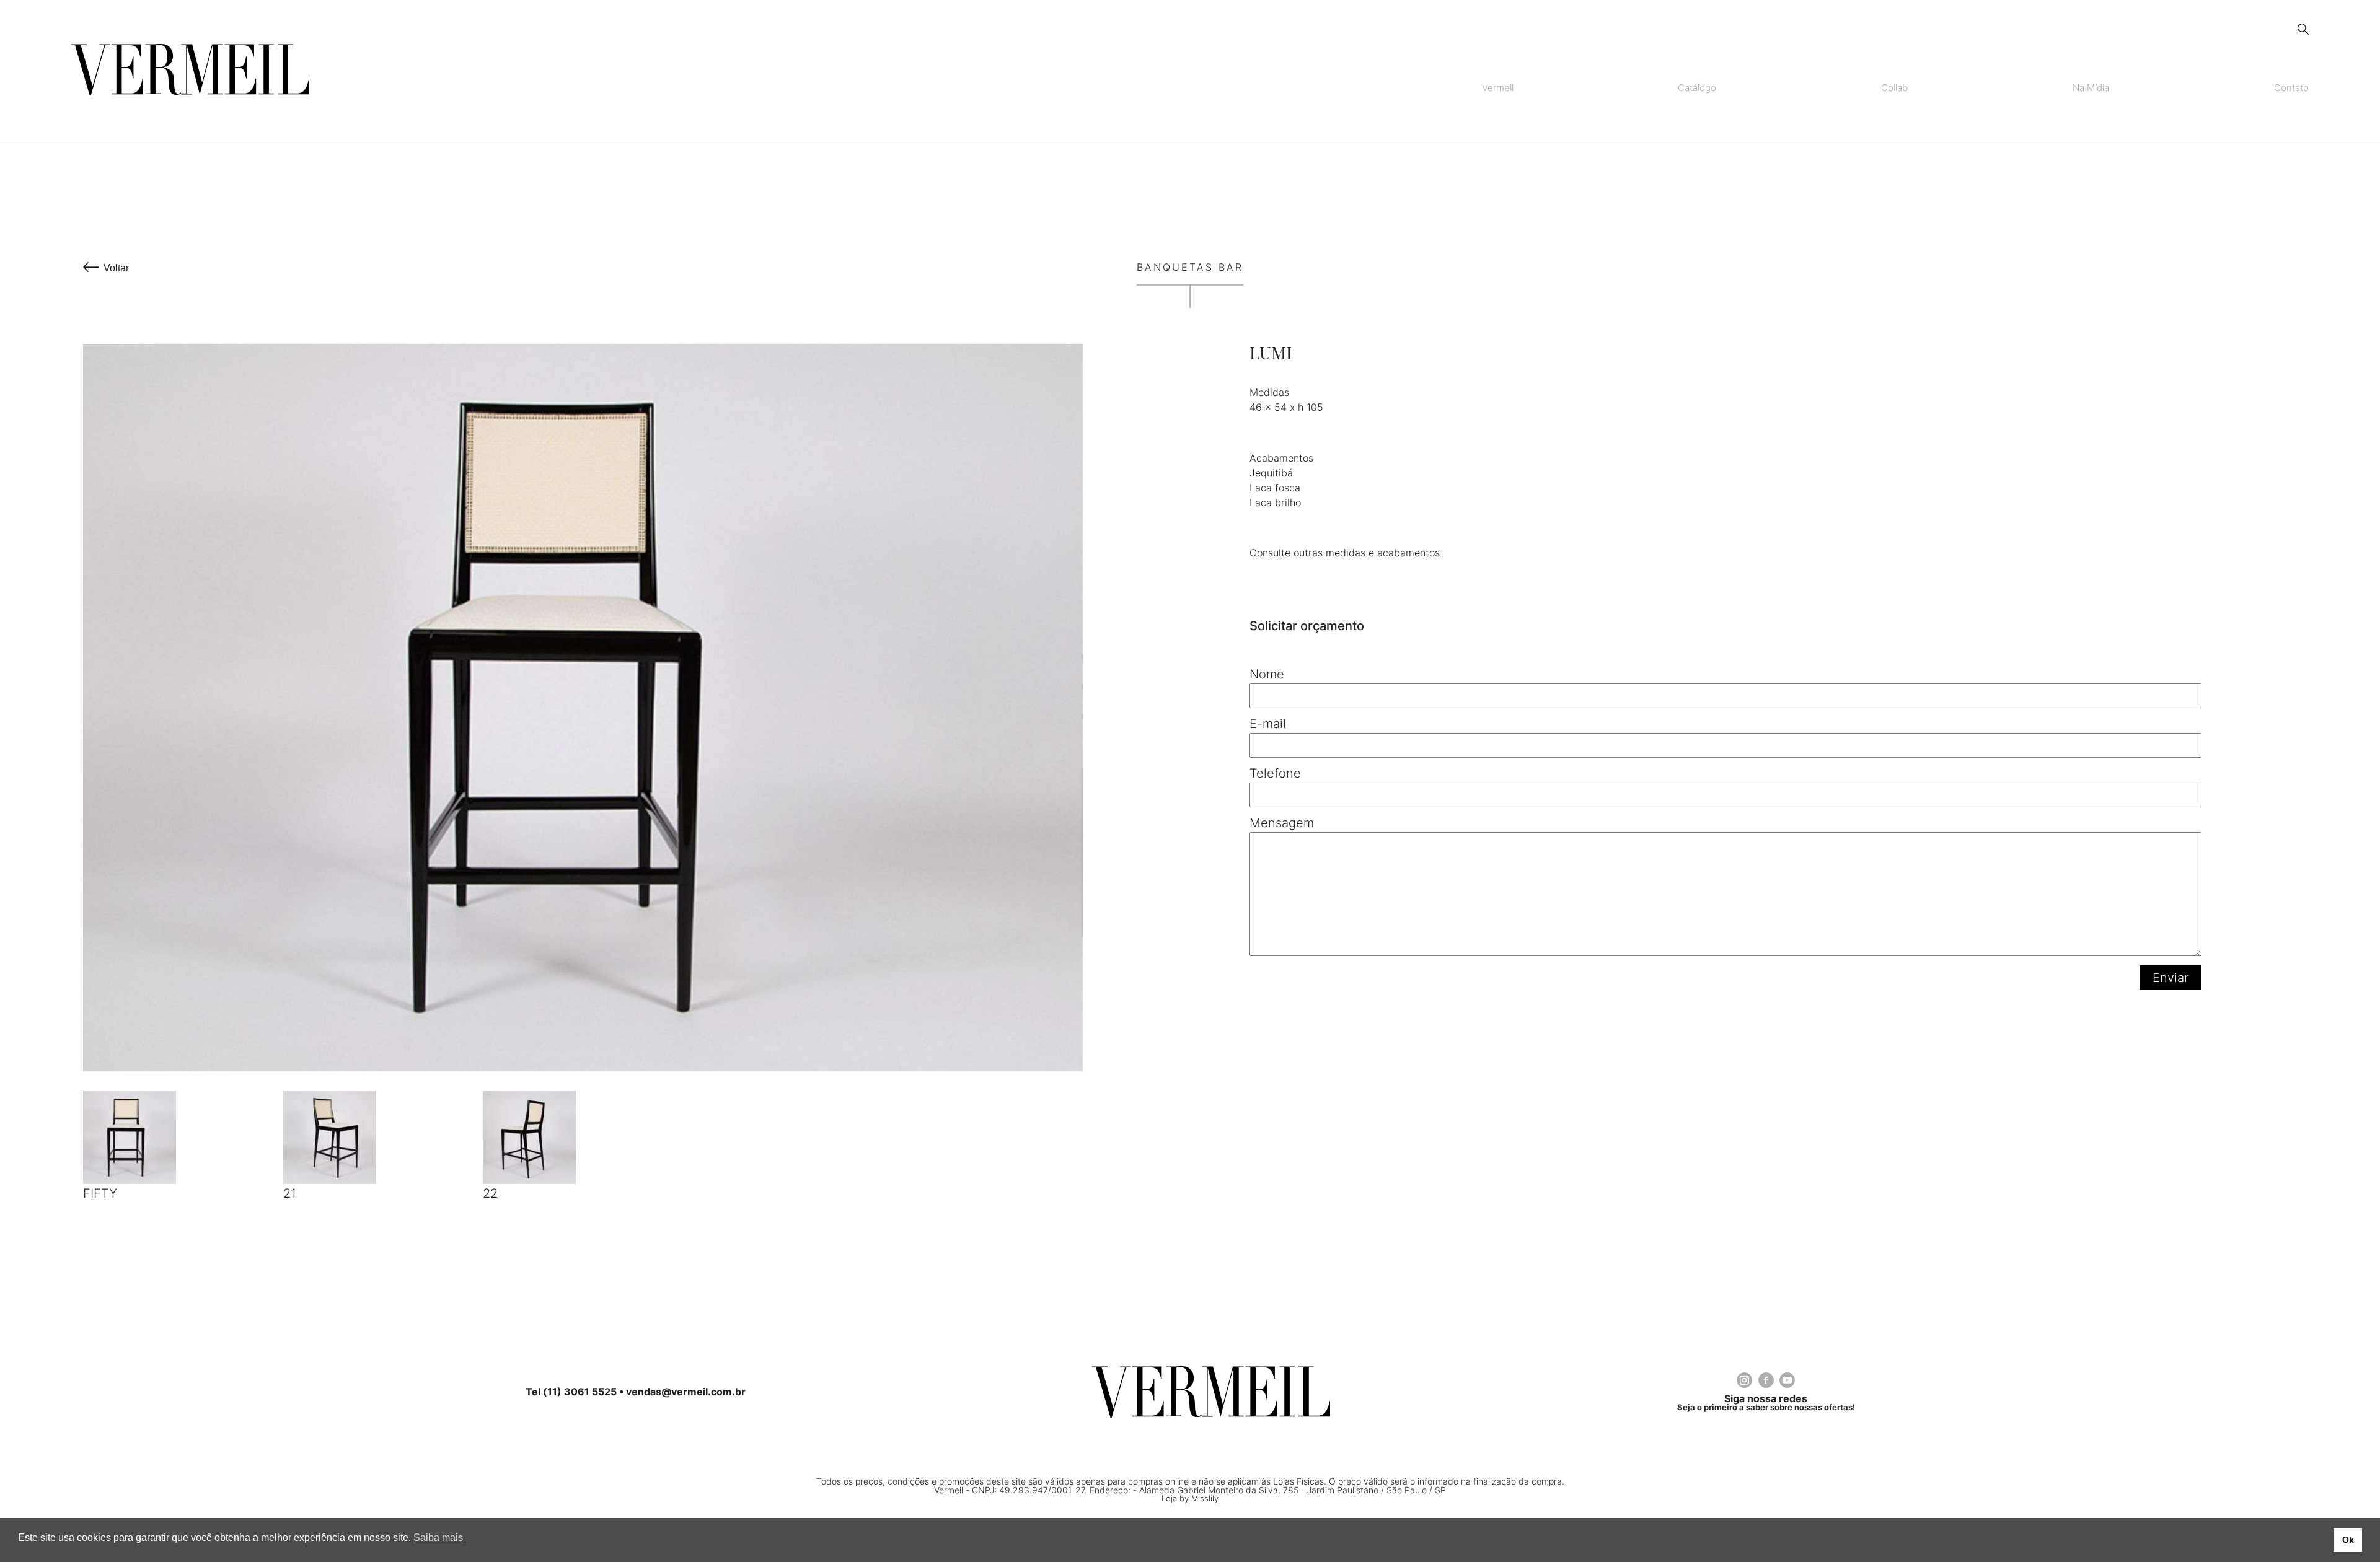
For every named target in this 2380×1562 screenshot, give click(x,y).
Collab (1894, 88)
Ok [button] (2348, 1540)
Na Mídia (2091, 88)
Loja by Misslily (1190, 1498)
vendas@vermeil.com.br (686, 1392)
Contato (2291, 88)
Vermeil (1498, 88)
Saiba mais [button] (438, 1538)
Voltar (116, 268)
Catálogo (1697, 88)
